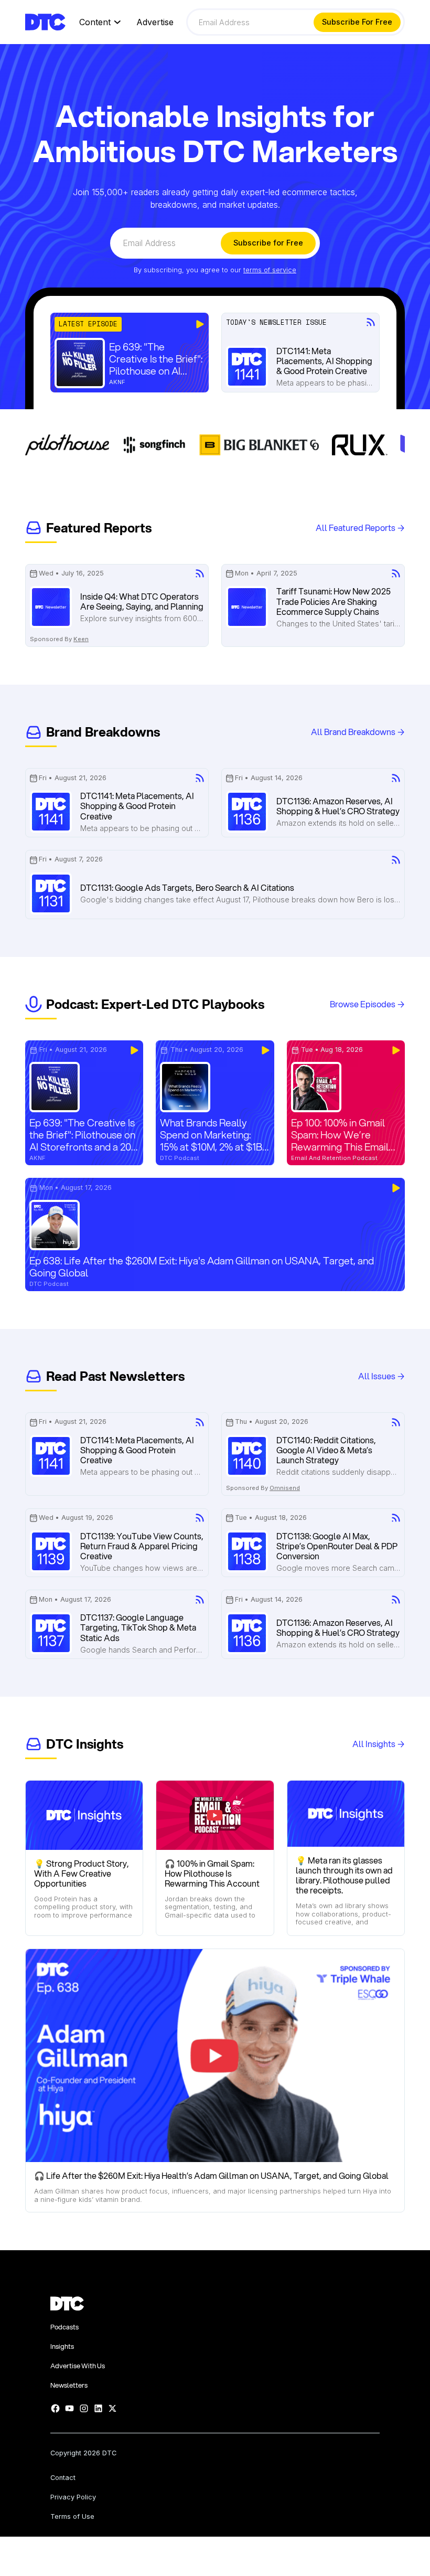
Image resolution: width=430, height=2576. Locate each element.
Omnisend (285, 1488)
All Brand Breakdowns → (358, 732)
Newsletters (69, 2385)
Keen (81, 639)
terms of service (270, 270)
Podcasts (64, 2327)
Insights (62, 2346)
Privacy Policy (73, 2498)
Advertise (155, 22)
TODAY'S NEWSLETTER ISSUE (276, 323)
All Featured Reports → (360, 528)
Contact (63, 2478)
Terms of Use (72, 2517)
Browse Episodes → (367, 1004)
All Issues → (381, 1376)
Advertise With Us (78, 2366)
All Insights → (379, 1744)
